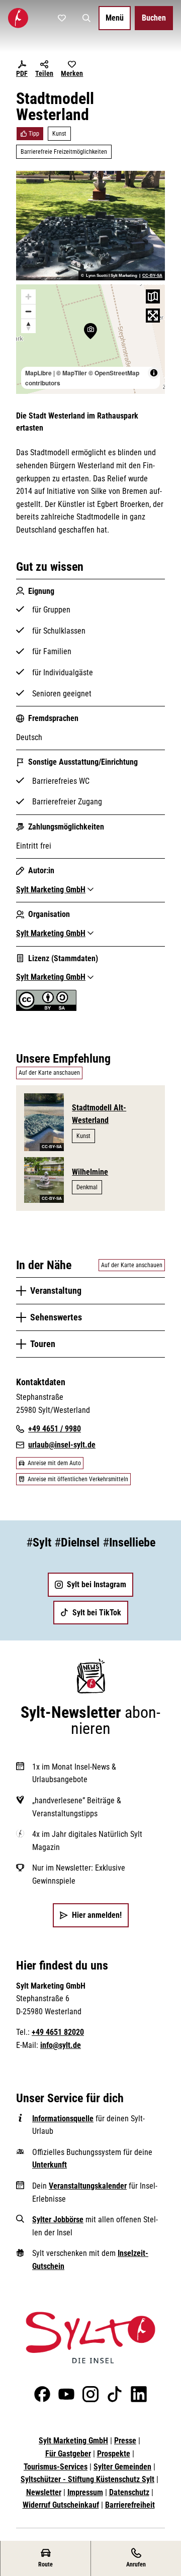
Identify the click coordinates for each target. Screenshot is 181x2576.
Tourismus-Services (56, 2467)
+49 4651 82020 (58, 2032)
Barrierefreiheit (130, 2505)
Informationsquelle (63, 2119)
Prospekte (114, 2454)
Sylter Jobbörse (58, 2220)
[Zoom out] (28, 311)
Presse (125, 2441)
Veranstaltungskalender (88, 2186)
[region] (90, 339)
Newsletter (44, 2492)
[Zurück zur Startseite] (18, 18)
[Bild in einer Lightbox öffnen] (90, 2338)
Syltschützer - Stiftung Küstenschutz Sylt (87, 2479)
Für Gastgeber (68, 2454)
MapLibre (38, 373)
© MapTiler (72, 373)
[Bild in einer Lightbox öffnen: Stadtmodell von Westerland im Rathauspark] (90, 226)
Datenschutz (129, 2492)
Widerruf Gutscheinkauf (61, 2505)
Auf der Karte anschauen (49, 1073)
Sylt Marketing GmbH (73, 2441)
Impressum (85, 2492)
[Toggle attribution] (154, 373)
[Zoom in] (28, 297)
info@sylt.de (61, 2045)
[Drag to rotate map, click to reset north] (28, 326)
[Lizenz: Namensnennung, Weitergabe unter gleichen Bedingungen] (46, 1008)
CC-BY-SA (152, 276)
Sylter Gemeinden (122, 2467)
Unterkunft (50, 2165)
